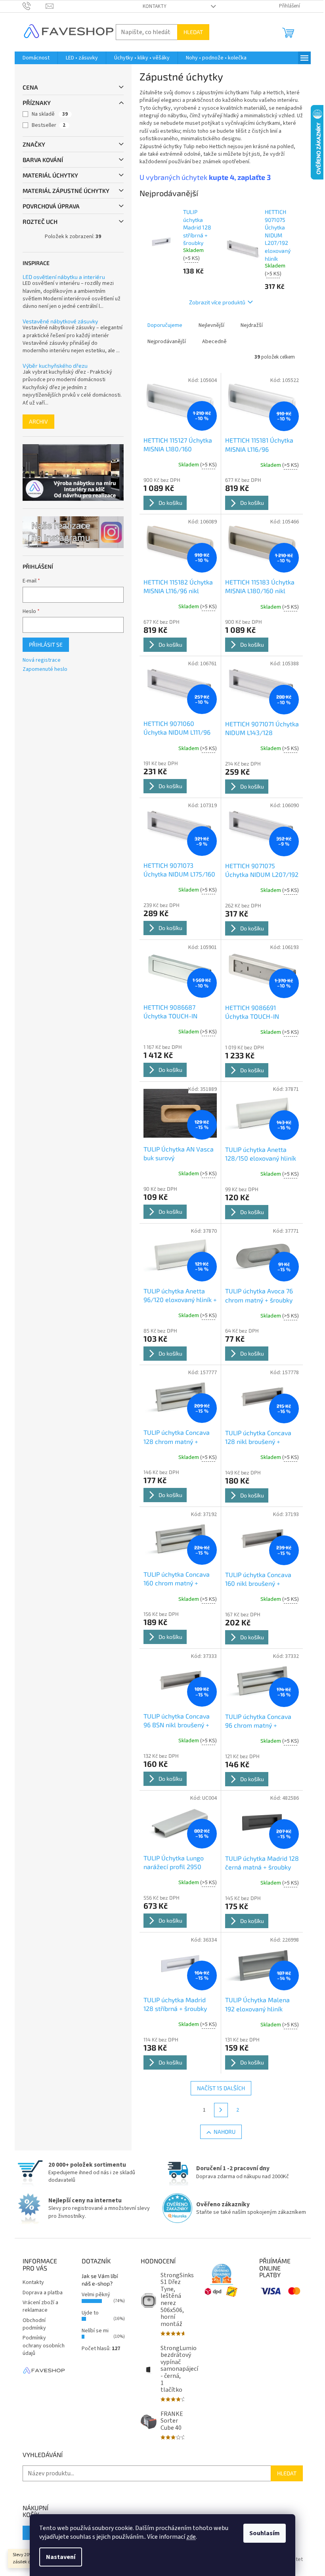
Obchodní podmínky (34, 2324)
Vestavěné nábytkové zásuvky (60, 321)
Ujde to (90, 2313)
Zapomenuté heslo (45, 669)
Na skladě (50, 114)
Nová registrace (42, 660)
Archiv (38, 421)
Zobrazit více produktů (217, 302)
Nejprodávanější (167, 342)
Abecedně (214, 342)
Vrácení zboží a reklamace (40, 2306)
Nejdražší (252, 325)
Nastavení (61, 2557)
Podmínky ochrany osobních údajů (44, 2346)
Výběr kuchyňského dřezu (55, 366)
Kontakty (155, 6)
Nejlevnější (211, 325)
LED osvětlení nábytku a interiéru (64, 277)
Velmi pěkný (96, 2295)
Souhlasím (265, 2533)
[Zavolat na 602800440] (34, 6)
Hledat (193, 32)
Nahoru (225, 2132)
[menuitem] (36, 58)
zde (191, 2537)
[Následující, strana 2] (221, 2110)
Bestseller (49, 125)
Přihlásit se (46, 644)
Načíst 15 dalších (221, 2088)
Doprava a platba (43, 2293)
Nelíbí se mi (95, 2331)
